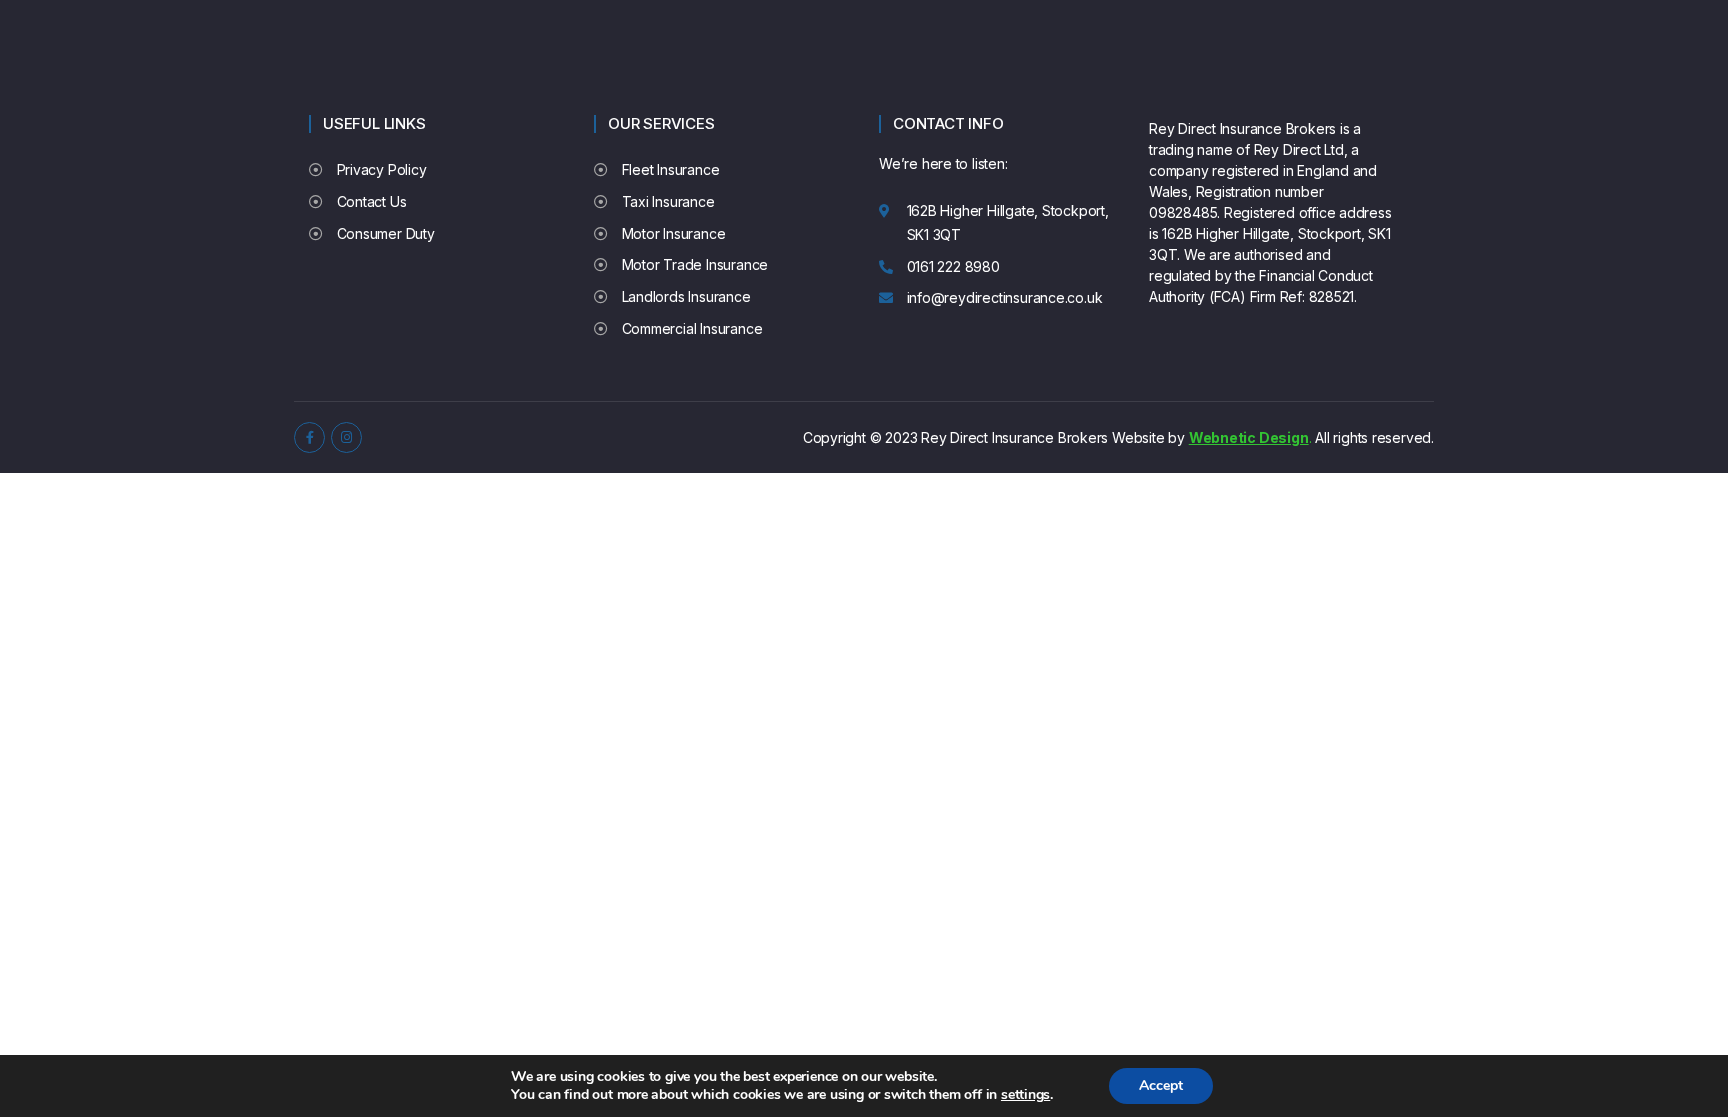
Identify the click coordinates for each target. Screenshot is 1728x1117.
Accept (1161, 1085)
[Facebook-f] (309, 437)
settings (1025, 1095)
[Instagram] (346, 437)
